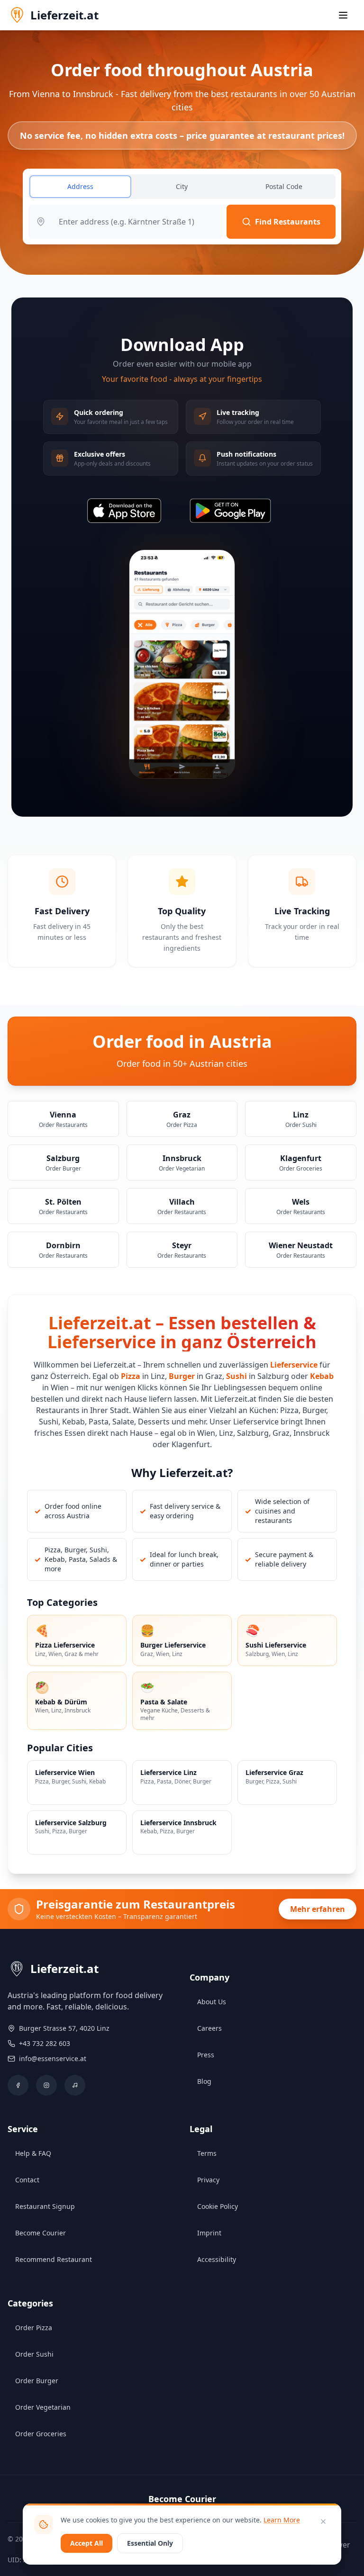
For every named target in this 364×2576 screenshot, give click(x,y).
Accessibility (217, 2259)
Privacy (208, 2180)
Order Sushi (34, 2354)
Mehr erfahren (318, 1909)
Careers (209, 2028)
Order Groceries (41, 2434)
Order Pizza (34, 2328)
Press (206, 2055)
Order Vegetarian (43, 2407)
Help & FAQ (33, 2153)
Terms (207, 2153)
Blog (204, 2081)
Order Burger (37, 2381)
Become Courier (41, 2233)
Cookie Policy (218, 2206)
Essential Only (150, 2543)
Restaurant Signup (45, 2206)
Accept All (86, 2543)
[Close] (323, 2522)
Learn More (282, 2520)
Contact (27, 2180)
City (182, 186)
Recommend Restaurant (54, 2259)
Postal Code (284, 186)
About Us (212, 2002)
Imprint (209, 2233)
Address (80, 186)
